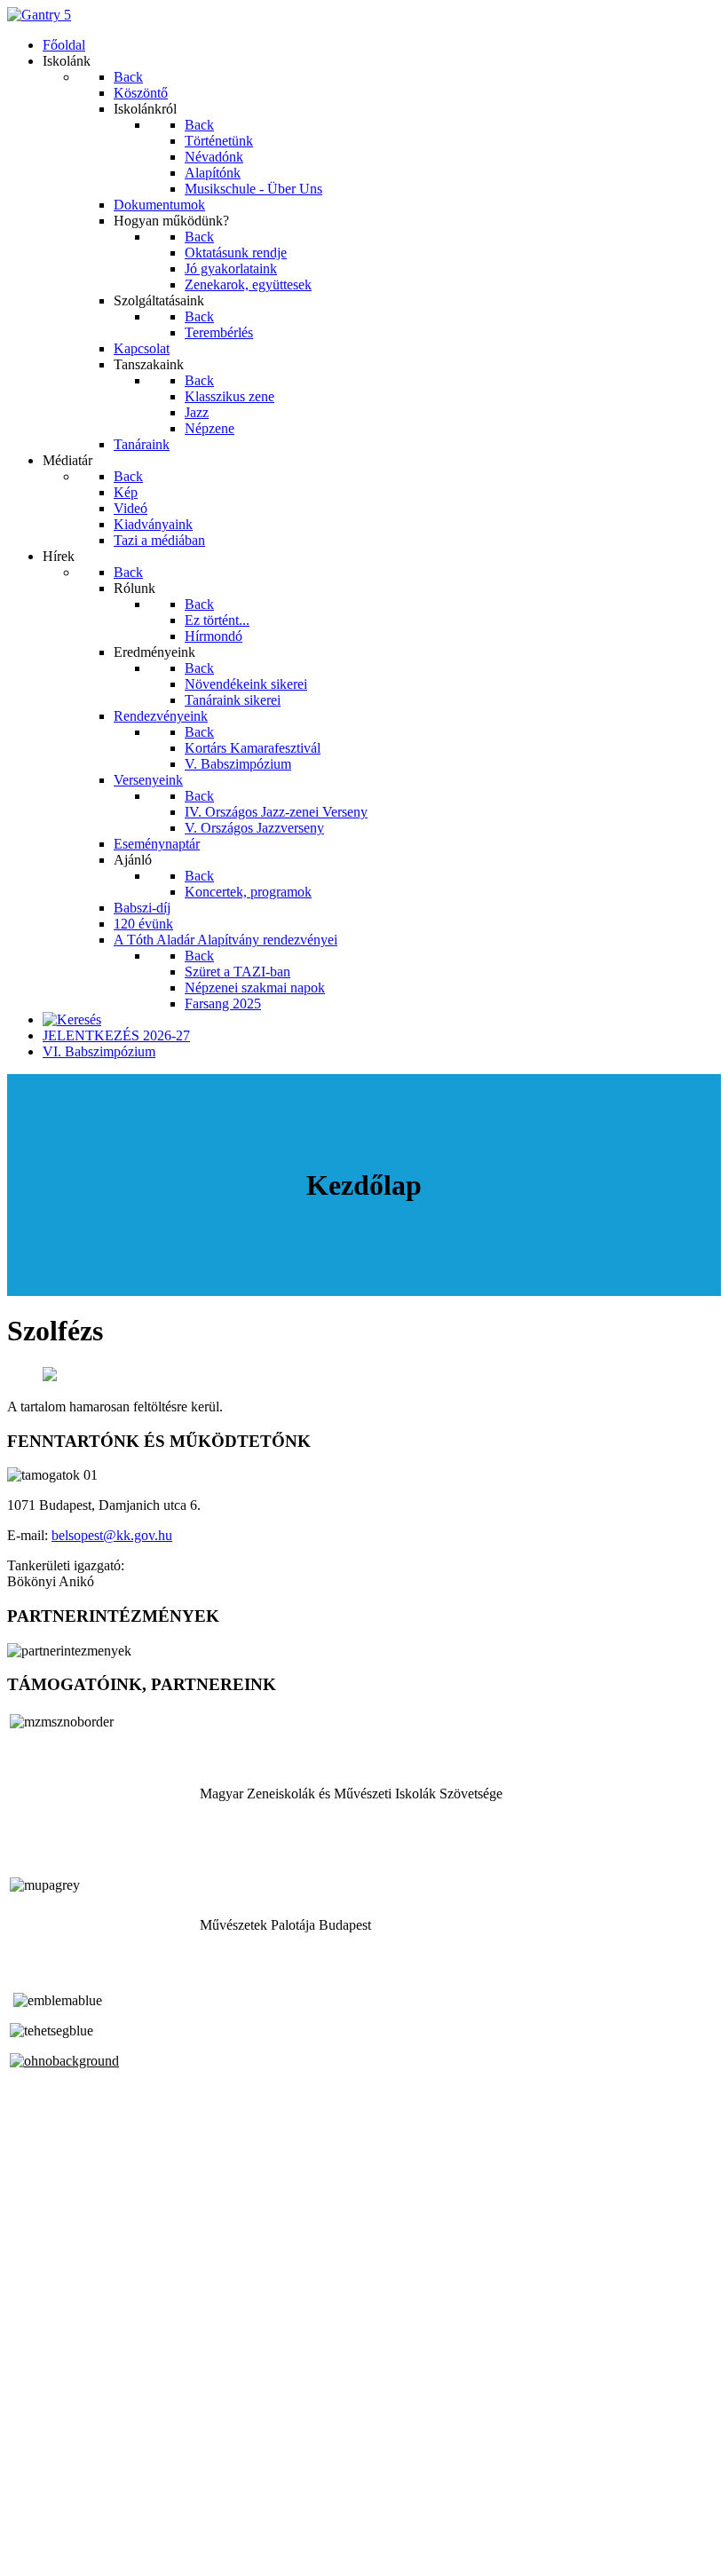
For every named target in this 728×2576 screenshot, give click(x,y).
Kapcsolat (35, 2523)
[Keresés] (72, 1019)
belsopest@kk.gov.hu (112, 1535)
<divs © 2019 (48, 2553)
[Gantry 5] (39, 15)
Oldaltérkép (40, 2507)
